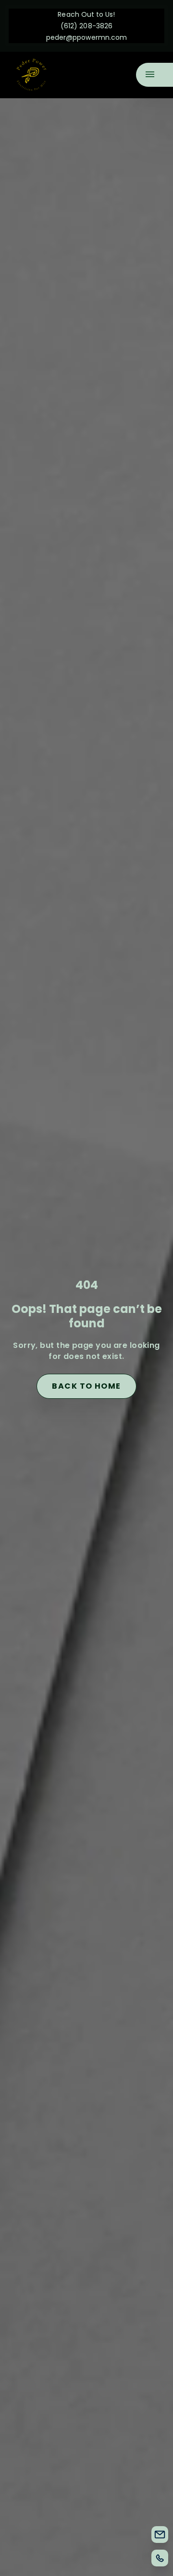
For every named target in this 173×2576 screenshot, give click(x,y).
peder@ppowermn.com (86, 37)
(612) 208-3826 (86, 26)
